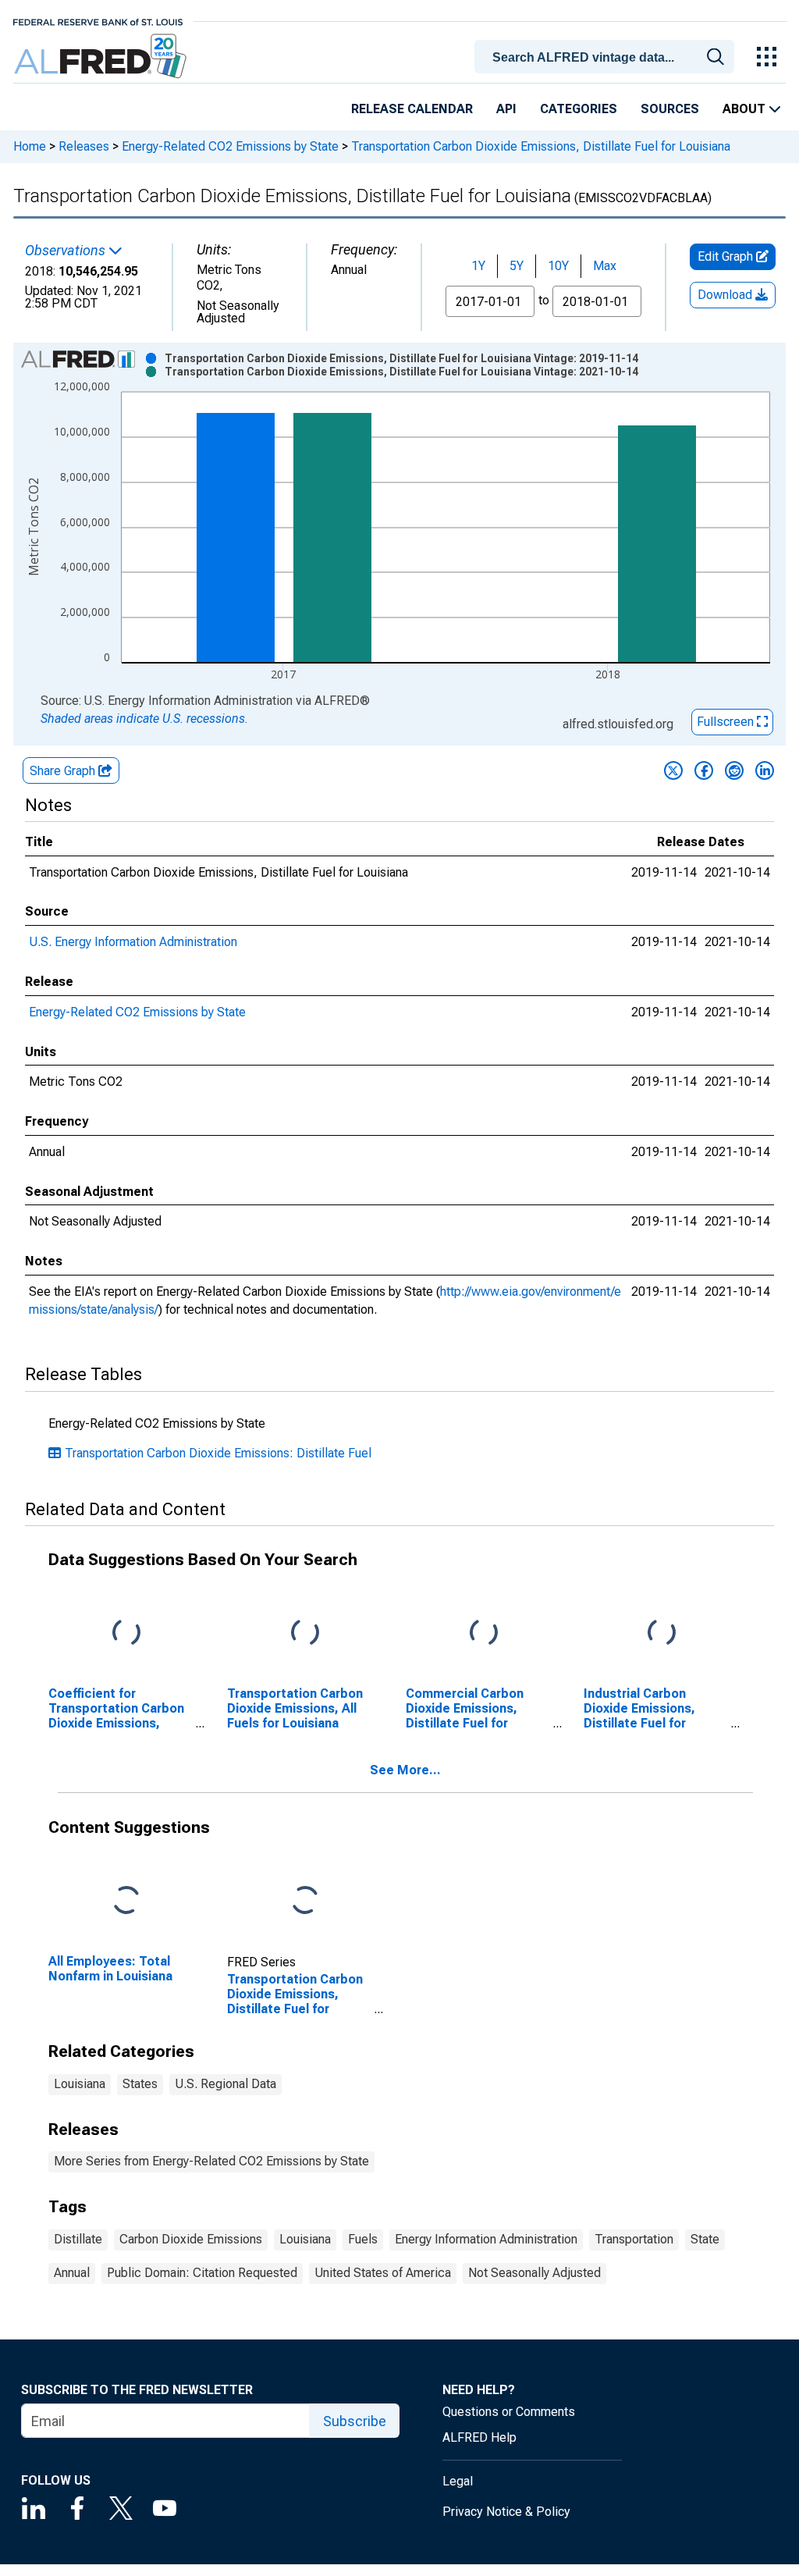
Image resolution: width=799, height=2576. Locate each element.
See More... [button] (405, 1770)
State (705, 2239)
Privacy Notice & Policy (506, 2512)
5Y (517, 266)
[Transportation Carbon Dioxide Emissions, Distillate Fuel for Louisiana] (305, 1900)
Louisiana (80, 2084)
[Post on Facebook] (704, 770)
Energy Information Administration (486, 2239)
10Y (558, 266)
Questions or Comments (509, 2412)
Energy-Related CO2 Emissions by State (230, 146)
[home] (102, 57)
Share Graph (64, 771)
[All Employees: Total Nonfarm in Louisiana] (126, 1900)
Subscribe (355, 2421)
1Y (478, 266)
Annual (72, 2273)
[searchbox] (607, 58)
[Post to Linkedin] (765, 770)
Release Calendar (412, 109)
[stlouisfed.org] (98, 21)
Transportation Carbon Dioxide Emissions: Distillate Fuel (218, 1453)
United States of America (383, 2273)
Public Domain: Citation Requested (202, 2273)
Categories (579, 109)
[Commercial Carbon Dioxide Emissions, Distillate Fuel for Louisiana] (484, 1633)
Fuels (363, 2239)
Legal (458, 2481)
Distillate (78, 2239)
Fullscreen (727, 722)
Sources (670, 109)
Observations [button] (67, 251)
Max (605, 266)
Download (726, 295)
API (506, 109)
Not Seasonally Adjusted (534, 2273)
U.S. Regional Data (225, 2084)
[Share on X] (673, 770)
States (140, 2084)
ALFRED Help (479, 2437)
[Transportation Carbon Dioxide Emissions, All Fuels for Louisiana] (305, 1633)
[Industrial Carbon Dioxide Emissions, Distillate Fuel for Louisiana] (662, 1633)
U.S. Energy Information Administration (133, 942)
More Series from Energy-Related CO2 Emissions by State (211, 2161)
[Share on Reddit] (734, 770)
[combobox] (607, 55)
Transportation (634, 2239)
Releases (84, 146)
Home (30, 146)
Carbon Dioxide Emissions (191, 2239)
